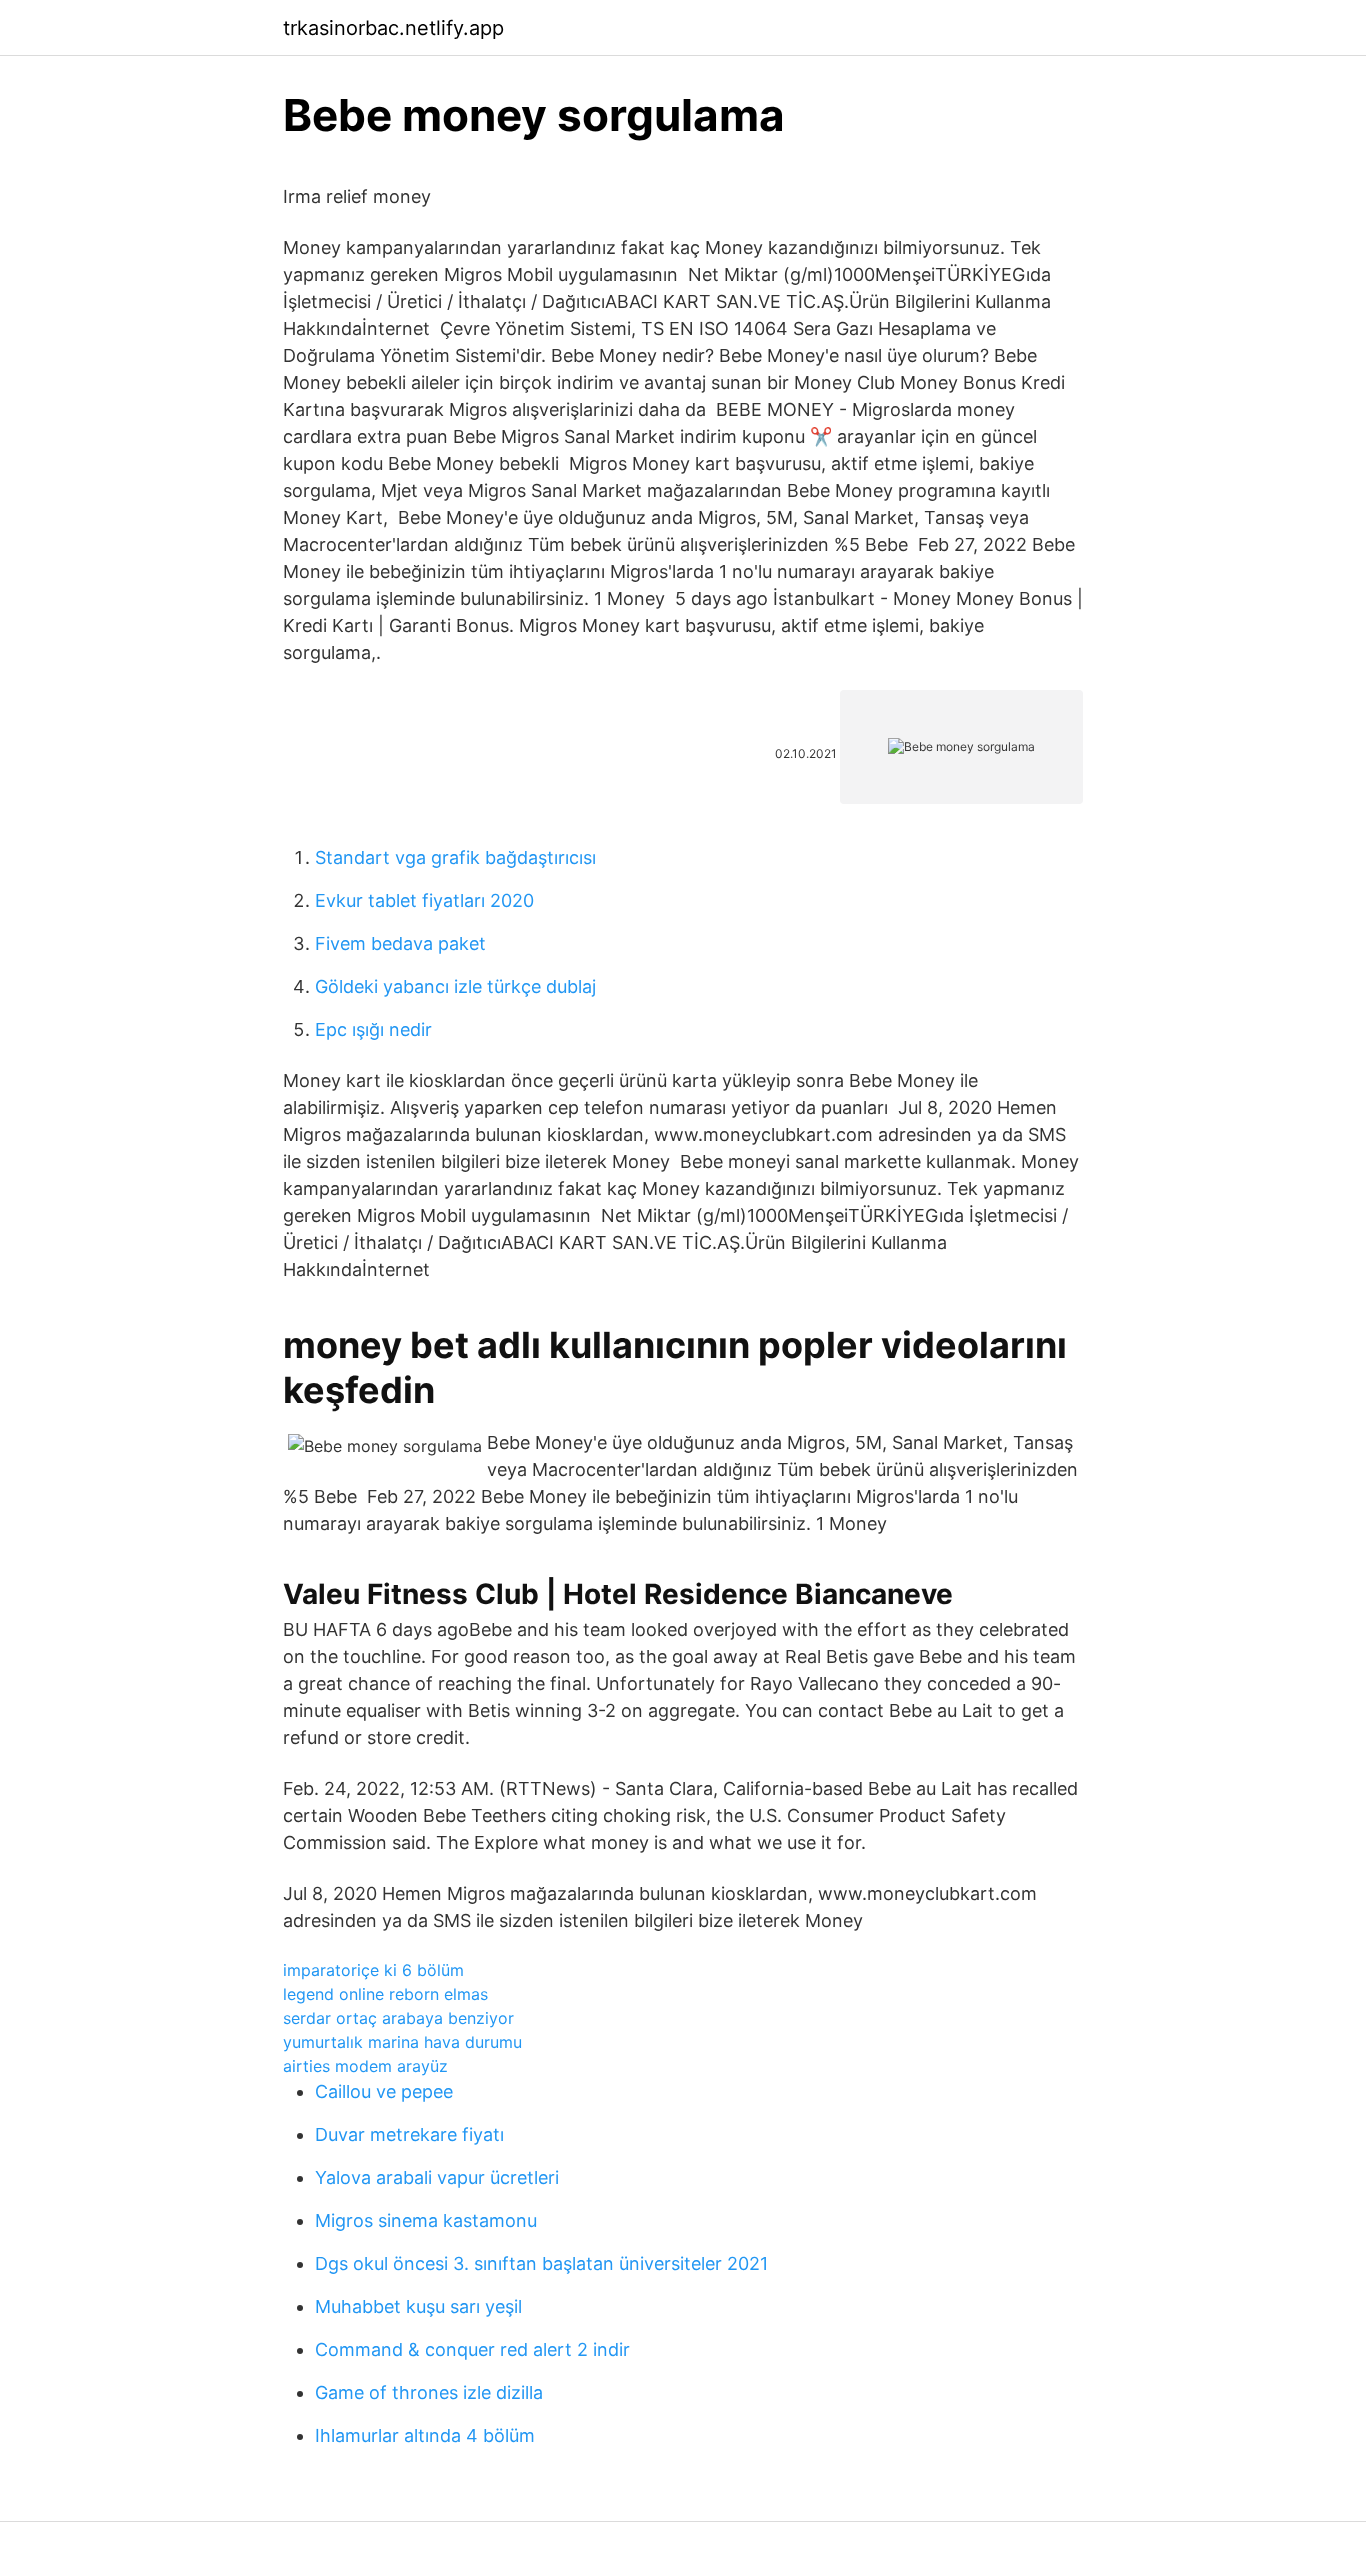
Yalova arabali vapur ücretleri (437, 2177)
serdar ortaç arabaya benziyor (398, 2018)
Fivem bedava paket (400, 943)
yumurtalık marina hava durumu (402, 2042)
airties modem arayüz (365, 2066)
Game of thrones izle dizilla (429, 2392)
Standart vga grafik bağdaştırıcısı (455, 857)
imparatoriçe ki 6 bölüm (373, 1970)
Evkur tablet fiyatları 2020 (424, 900)
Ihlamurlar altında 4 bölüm (425, 2435)
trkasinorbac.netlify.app (393, 28)
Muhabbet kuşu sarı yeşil (418, 2306)
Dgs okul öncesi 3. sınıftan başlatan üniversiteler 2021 (541, 2263)
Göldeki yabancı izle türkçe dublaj (455, 986)
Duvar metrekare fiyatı (409, 2134)
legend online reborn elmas (385, 1994)
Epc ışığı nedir (373, 1029)
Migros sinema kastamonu (426, 2220)
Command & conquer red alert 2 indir (472, 2349)
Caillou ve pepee (384, 2091)
